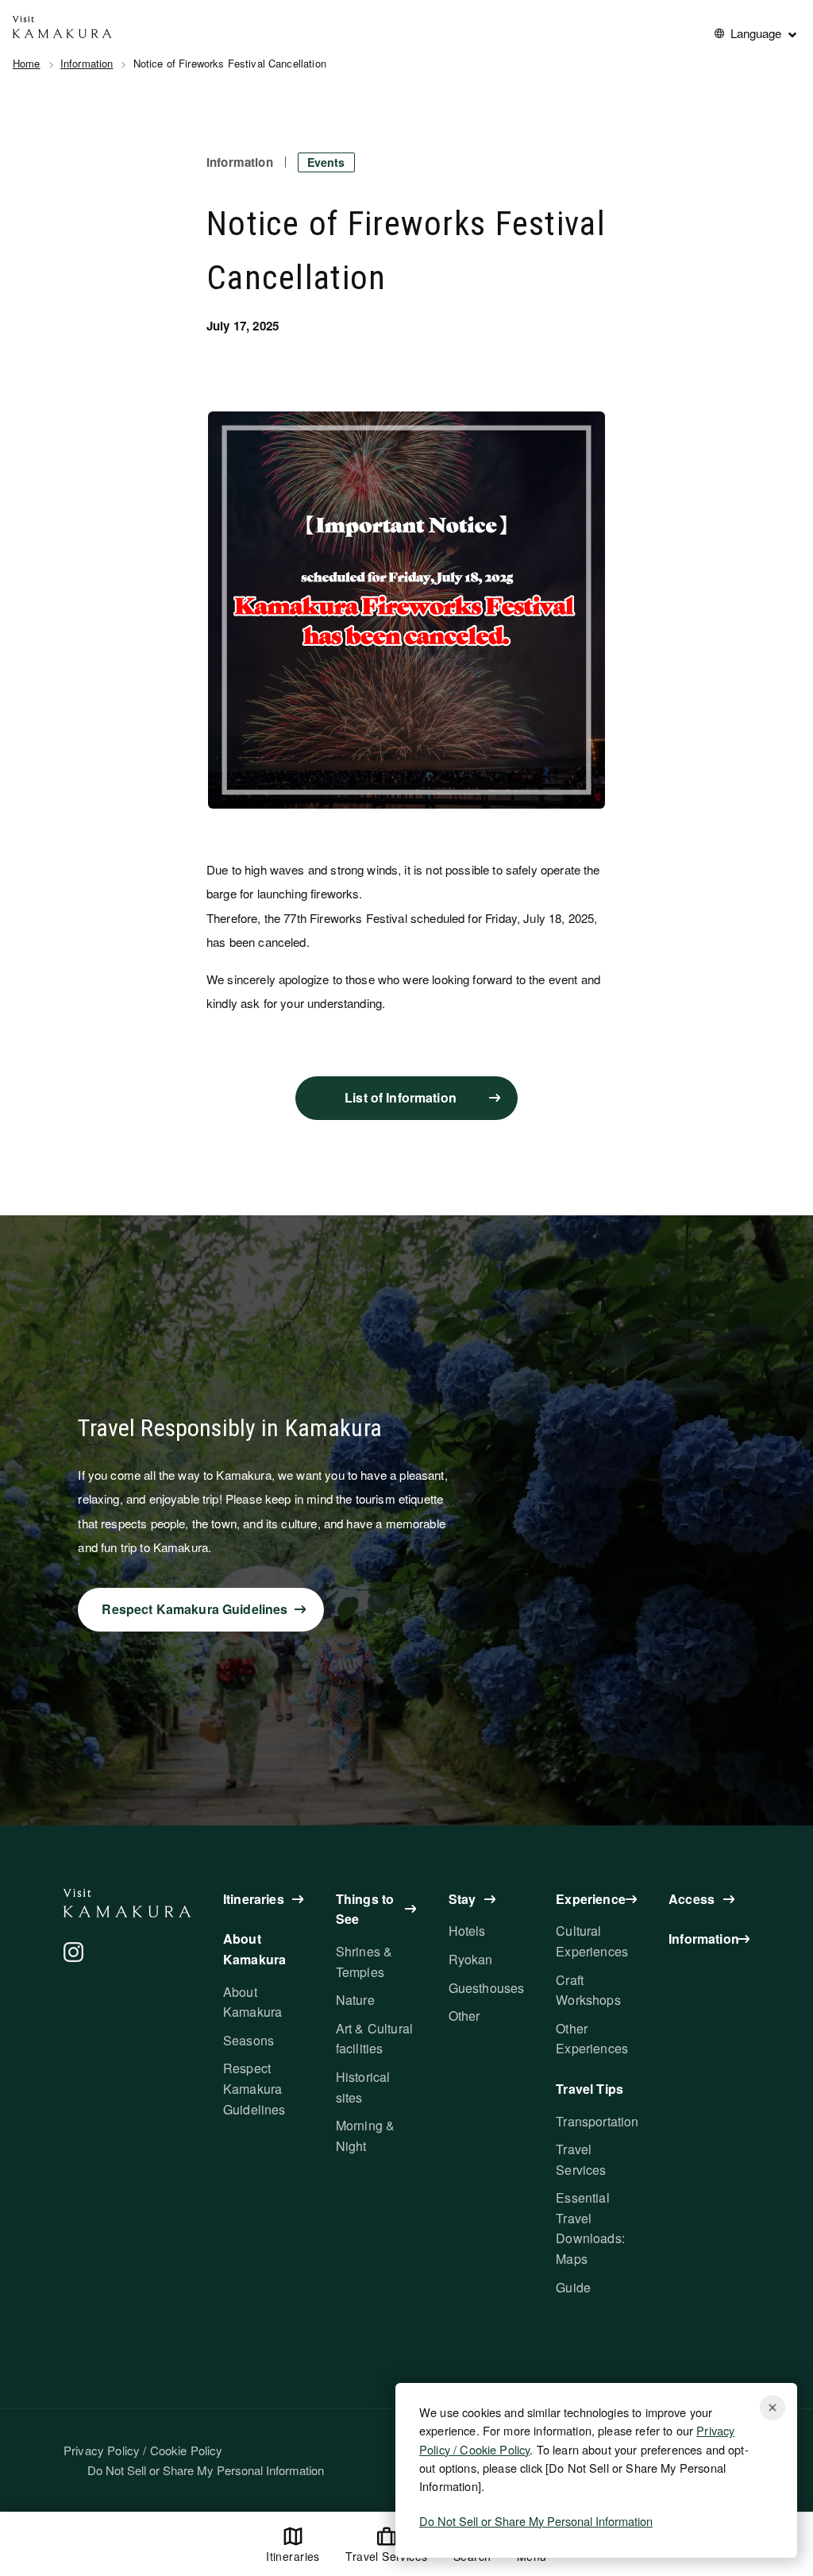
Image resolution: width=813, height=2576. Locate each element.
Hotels (467, 1931)
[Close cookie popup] (773, 2408)
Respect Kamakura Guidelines (254, 2088)
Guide (573, 2287)
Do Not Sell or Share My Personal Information (536, 2521)
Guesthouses (487, 1988)
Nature (355, 2000)
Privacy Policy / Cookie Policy (143, 2450)
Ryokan (471, 1959)
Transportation (597, 2121)
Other (464, 2016)
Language (756, 33)
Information (87, 63)
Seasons (249, 2040)
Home (27, 63)
